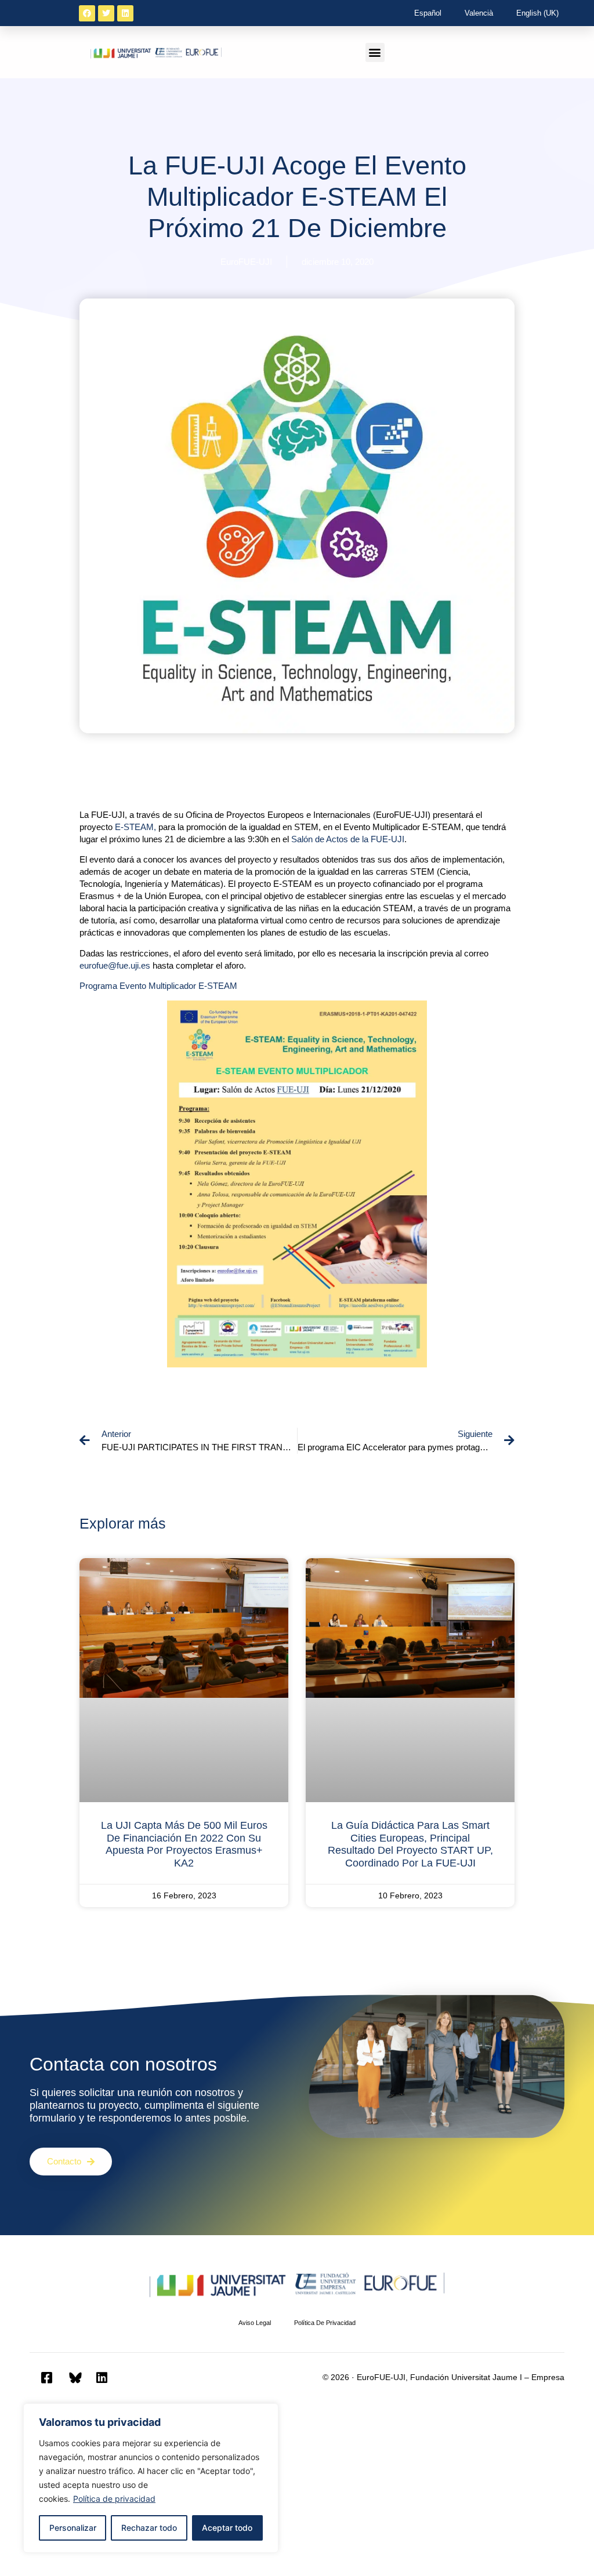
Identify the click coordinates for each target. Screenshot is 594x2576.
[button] (375, 52)
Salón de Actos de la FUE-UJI (348, 839)
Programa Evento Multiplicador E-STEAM (158, 986)
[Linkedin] (125, 13)
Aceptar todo (227, 2528)
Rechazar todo (149, 2528)
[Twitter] (106, 13)
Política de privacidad (114, 2499)
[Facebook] (87, 13)
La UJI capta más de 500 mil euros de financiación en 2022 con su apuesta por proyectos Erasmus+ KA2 (184, 1844)
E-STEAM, (135, 827)
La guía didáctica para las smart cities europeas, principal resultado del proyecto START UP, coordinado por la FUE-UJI (410, 1844)
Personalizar (73, 2528)
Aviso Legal (255, 2323)
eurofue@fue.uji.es (115, 965)
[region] (151, 2478)
